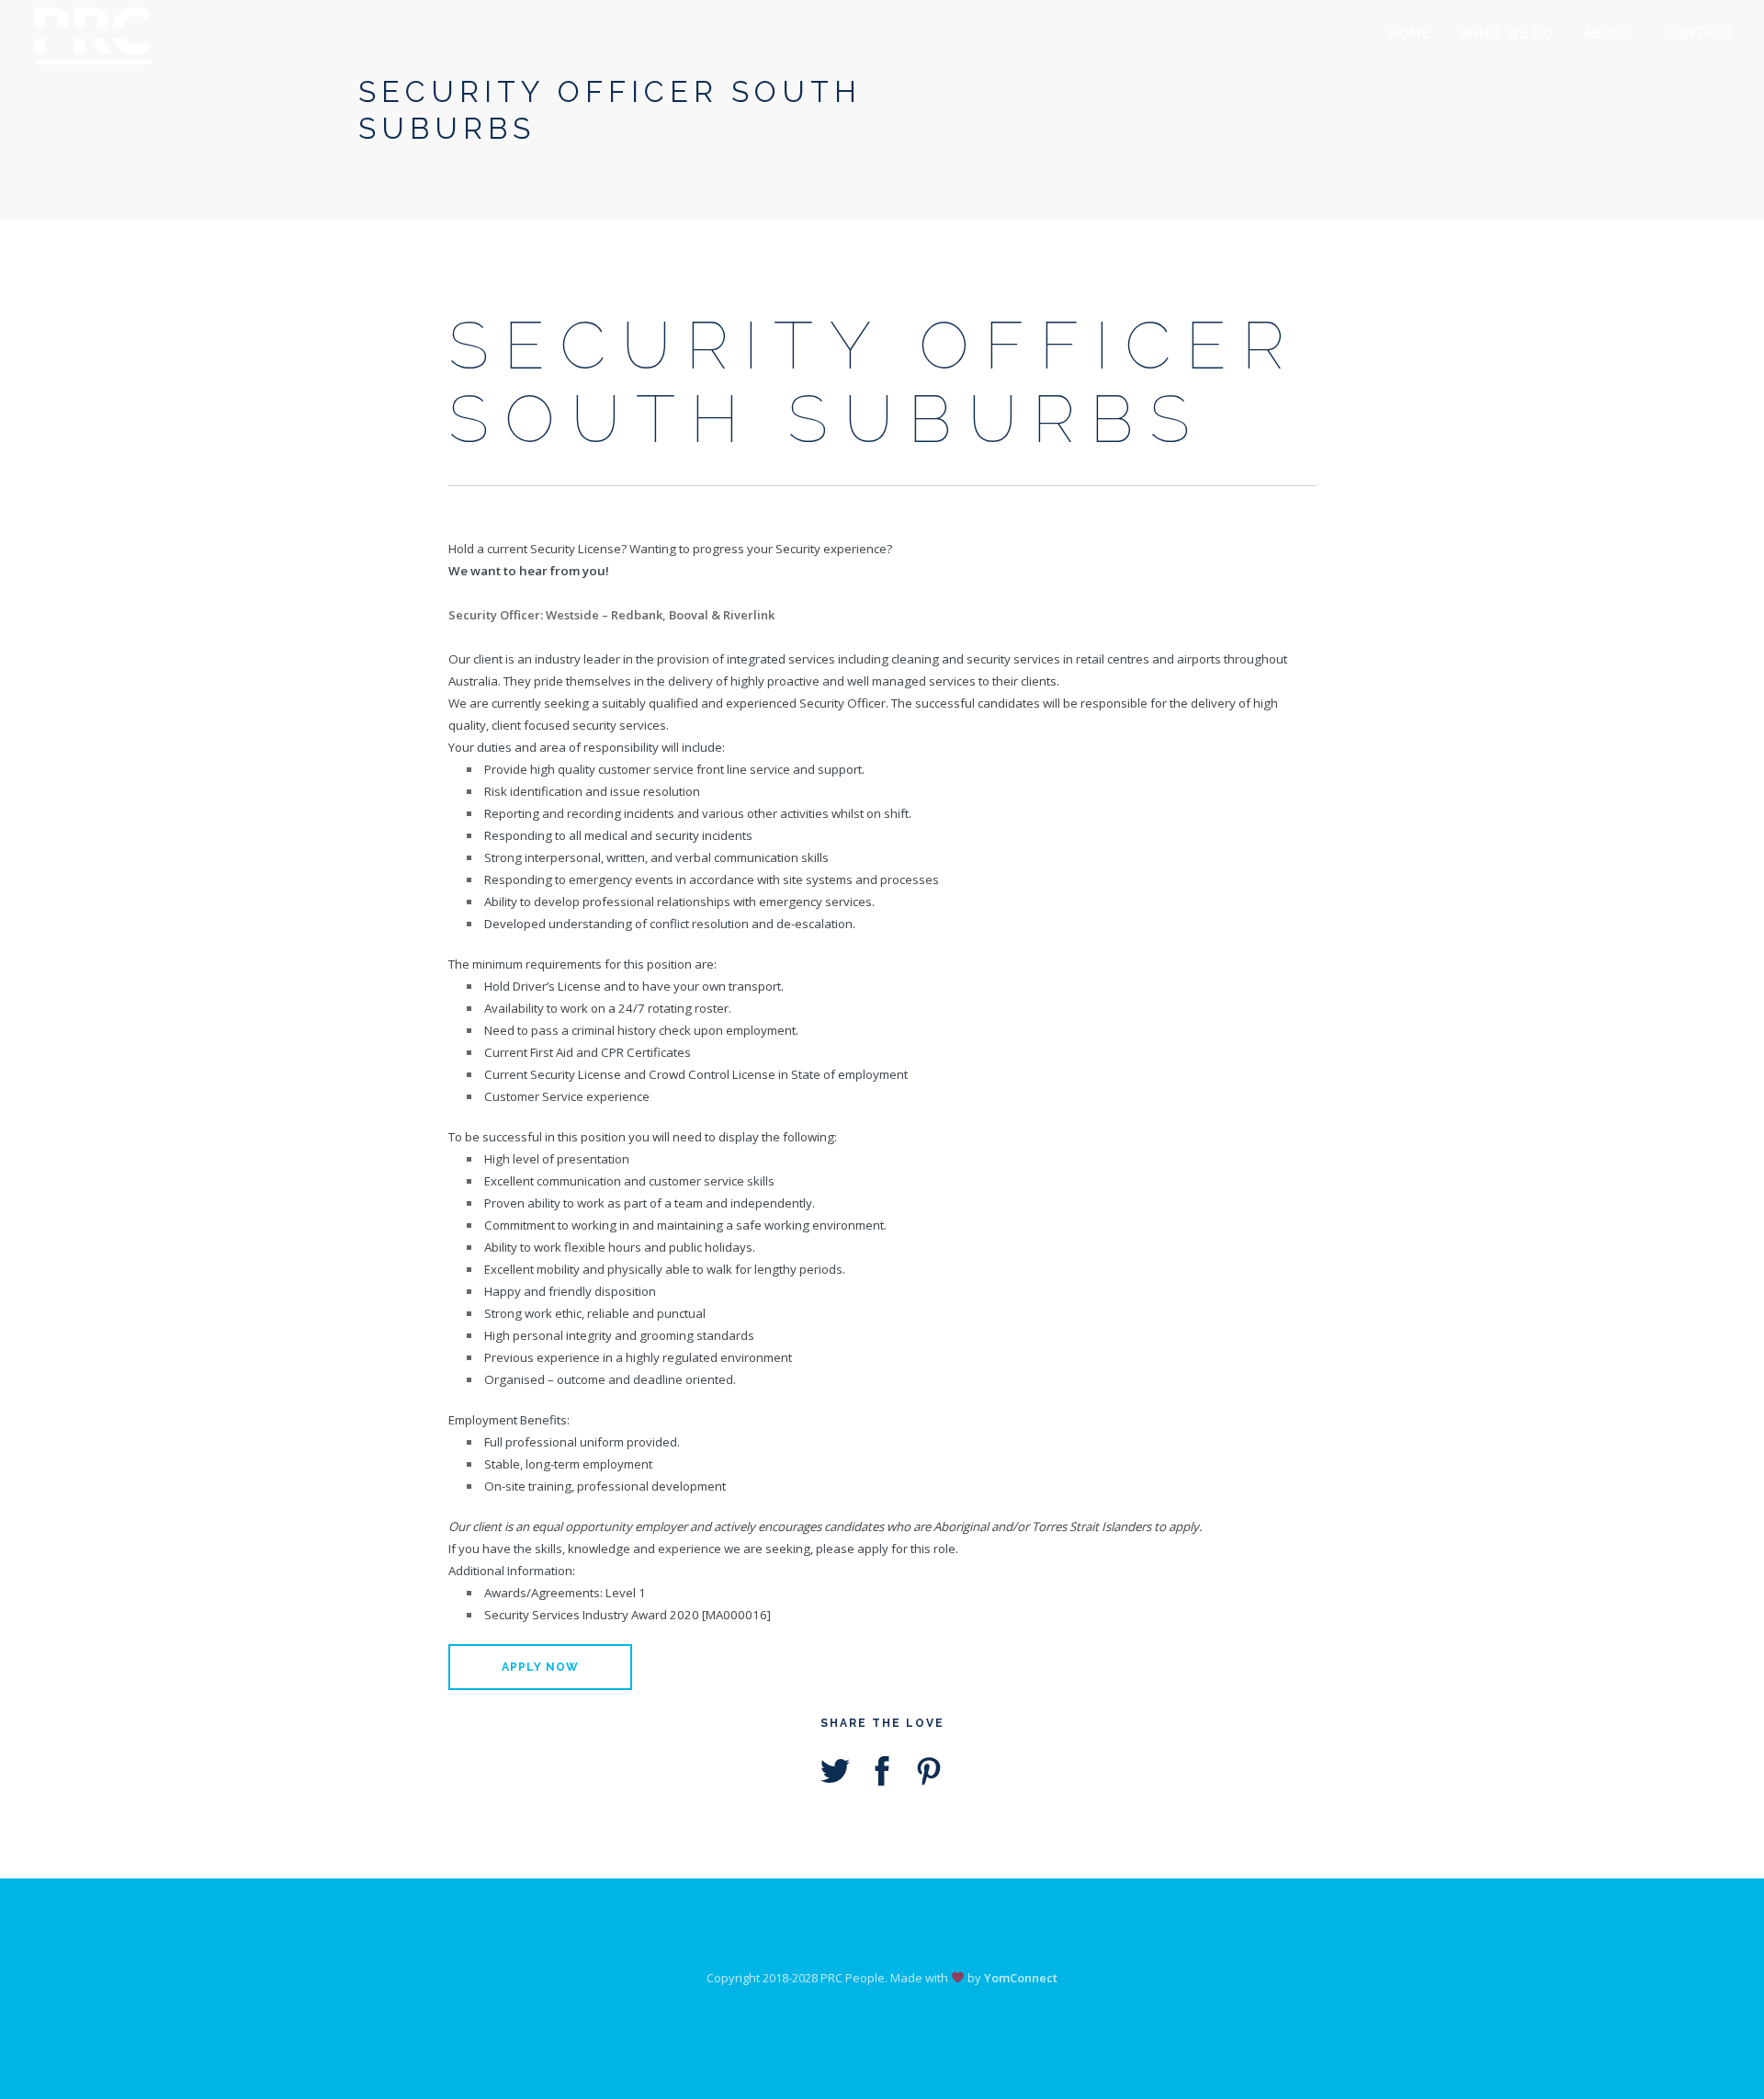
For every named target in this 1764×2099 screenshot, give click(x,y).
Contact (1699, 33)
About (1609, 33)
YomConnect (1021, 1978)
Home (1409, 33)
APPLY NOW (540, 1667)
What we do (1506, 33)
